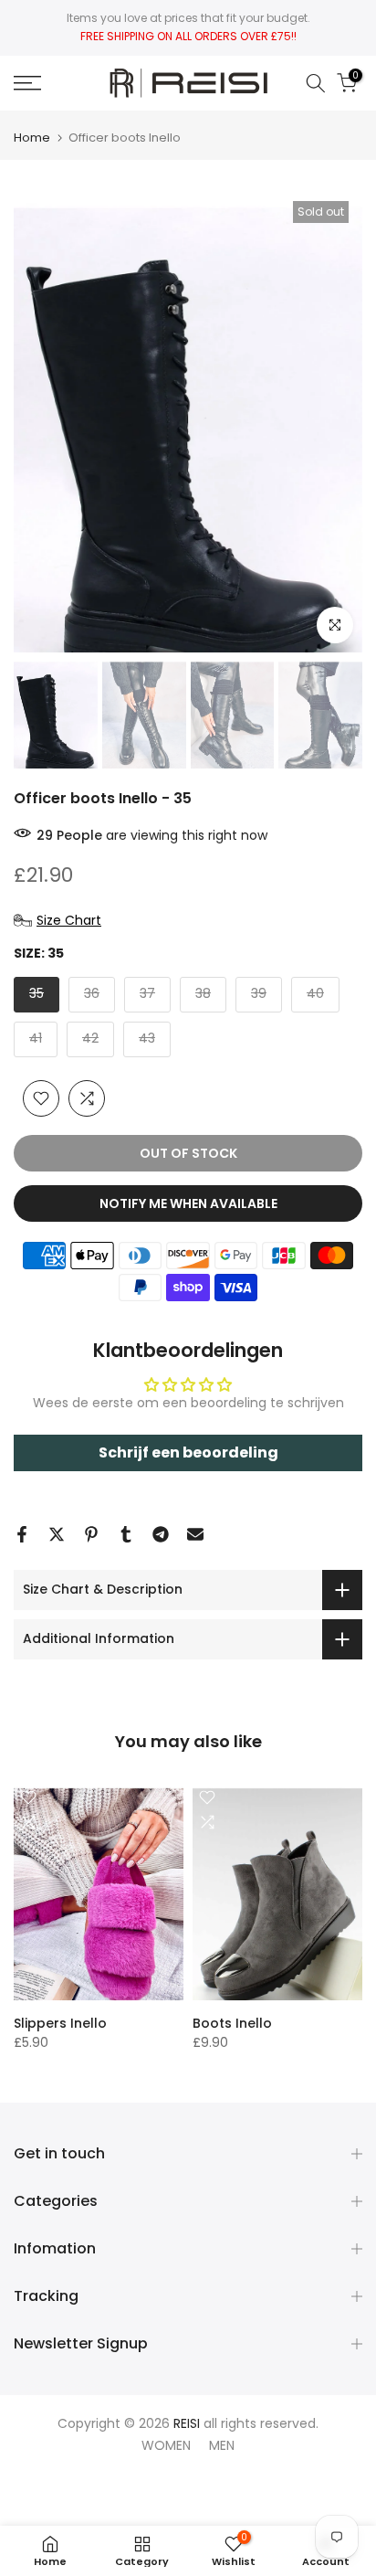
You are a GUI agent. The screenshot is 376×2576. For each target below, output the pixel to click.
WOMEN (166, 2445)
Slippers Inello (60, 2023)
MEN (222, 2445)
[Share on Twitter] (57, 1534)
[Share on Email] (195, 1534)
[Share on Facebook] (22, 1534)
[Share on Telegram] (161, 1534)
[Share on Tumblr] (126, 1534)
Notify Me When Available (188, 1203)
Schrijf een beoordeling (188, 1452)
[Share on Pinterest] (91, 1534)
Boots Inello (232, 2023)
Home (32, 138)
